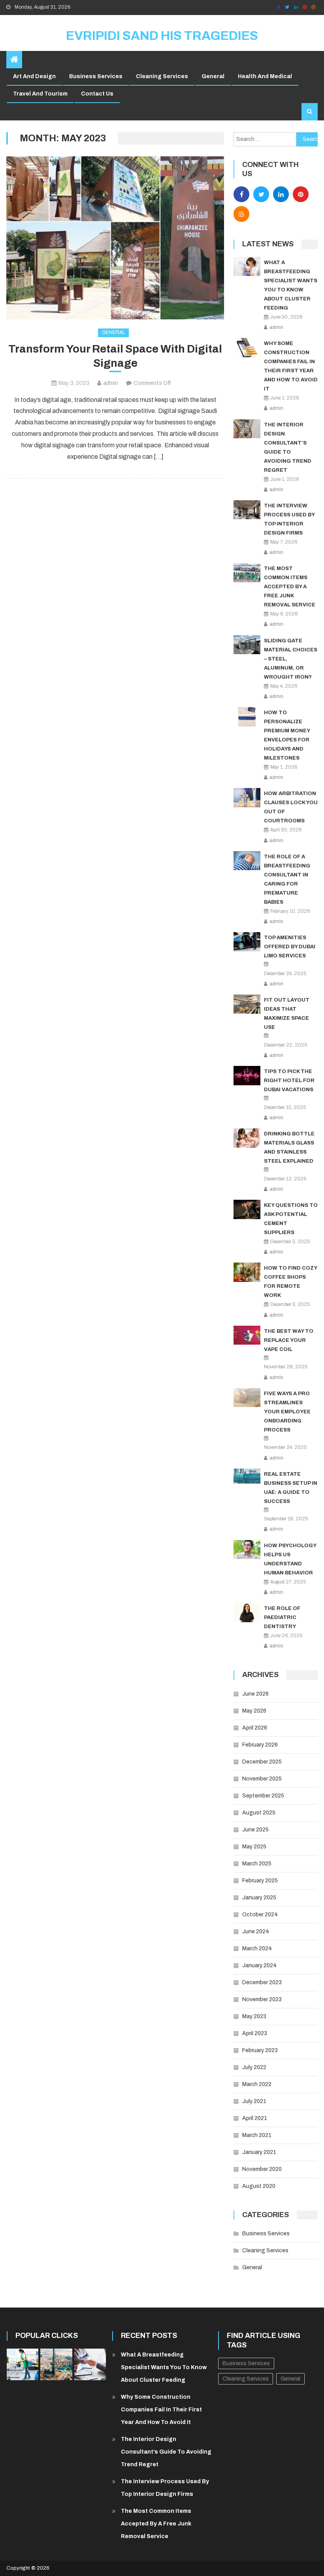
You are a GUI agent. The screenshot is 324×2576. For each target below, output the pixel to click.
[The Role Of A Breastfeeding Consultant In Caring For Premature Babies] (247, 861)
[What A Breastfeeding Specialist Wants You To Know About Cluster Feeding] (247, 267)
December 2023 (262, 1982)
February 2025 (260, 1881)
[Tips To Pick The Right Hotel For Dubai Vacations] (247, 1076)
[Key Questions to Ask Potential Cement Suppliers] (247, 1209)
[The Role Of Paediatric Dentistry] (247, 1613)
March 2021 (257, 2135)
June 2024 (256, 1932)
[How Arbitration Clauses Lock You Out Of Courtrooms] (247, 798)
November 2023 (262, 1999)
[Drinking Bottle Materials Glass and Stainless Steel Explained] (247, 1138)
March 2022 (257, 2084)
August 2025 (259, 1813)
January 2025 (259, 1898)
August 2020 (259, 2186)
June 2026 (255, 1694)
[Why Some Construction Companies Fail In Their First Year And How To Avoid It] (247, 348)
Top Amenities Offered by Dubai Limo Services (290, 947)
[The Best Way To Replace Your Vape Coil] (247, 1335)
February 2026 (260, 1745)
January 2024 (259, 1965)
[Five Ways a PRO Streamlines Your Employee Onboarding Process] (247, 1398)
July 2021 (254, 2101)
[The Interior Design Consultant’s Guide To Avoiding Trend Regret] (247, 429)
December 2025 (262, 1762)
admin (111, 383)
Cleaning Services (162, 76)
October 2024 (260, 1915)
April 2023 (255, 2033)
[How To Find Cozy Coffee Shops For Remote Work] (247, 1272)
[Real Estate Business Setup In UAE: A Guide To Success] (247, 1476)
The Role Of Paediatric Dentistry (282, 1617)
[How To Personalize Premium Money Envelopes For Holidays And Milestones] (247, 717)
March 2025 (257, 1864)
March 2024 (257, 1948)
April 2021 (255, 2118)
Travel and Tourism (40, 94)
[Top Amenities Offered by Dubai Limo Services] (247, 942)
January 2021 (259, 2152)
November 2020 (262, 2169)
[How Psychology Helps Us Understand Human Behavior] (247, 1550)
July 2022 (254, 2067)
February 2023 (260, 2050)
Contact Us (97, 94)
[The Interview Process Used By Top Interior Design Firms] (247, 510)
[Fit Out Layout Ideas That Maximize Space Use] (247, 1004)
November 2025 (262, 1779)
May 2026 (254, 1711)
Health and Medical (265, 76)
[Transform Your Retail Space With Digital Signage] (115, 238)
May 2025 (254, 1847)
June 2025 (255, 1830)
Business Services (96, 76)
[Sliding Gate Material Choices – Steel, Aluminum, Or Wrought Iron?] (247, 645)
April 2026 (255, 1728)
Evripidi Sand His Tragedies (162, 36)
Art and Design (34, 76)
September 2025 (263, 1796)
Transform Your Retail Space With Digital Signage (115, 356)
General (213, 76)
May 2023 (254, 2016)
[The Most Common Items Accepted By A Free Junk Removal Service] (247, 573)
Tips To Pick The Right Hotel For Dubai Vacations (289, 1081)
